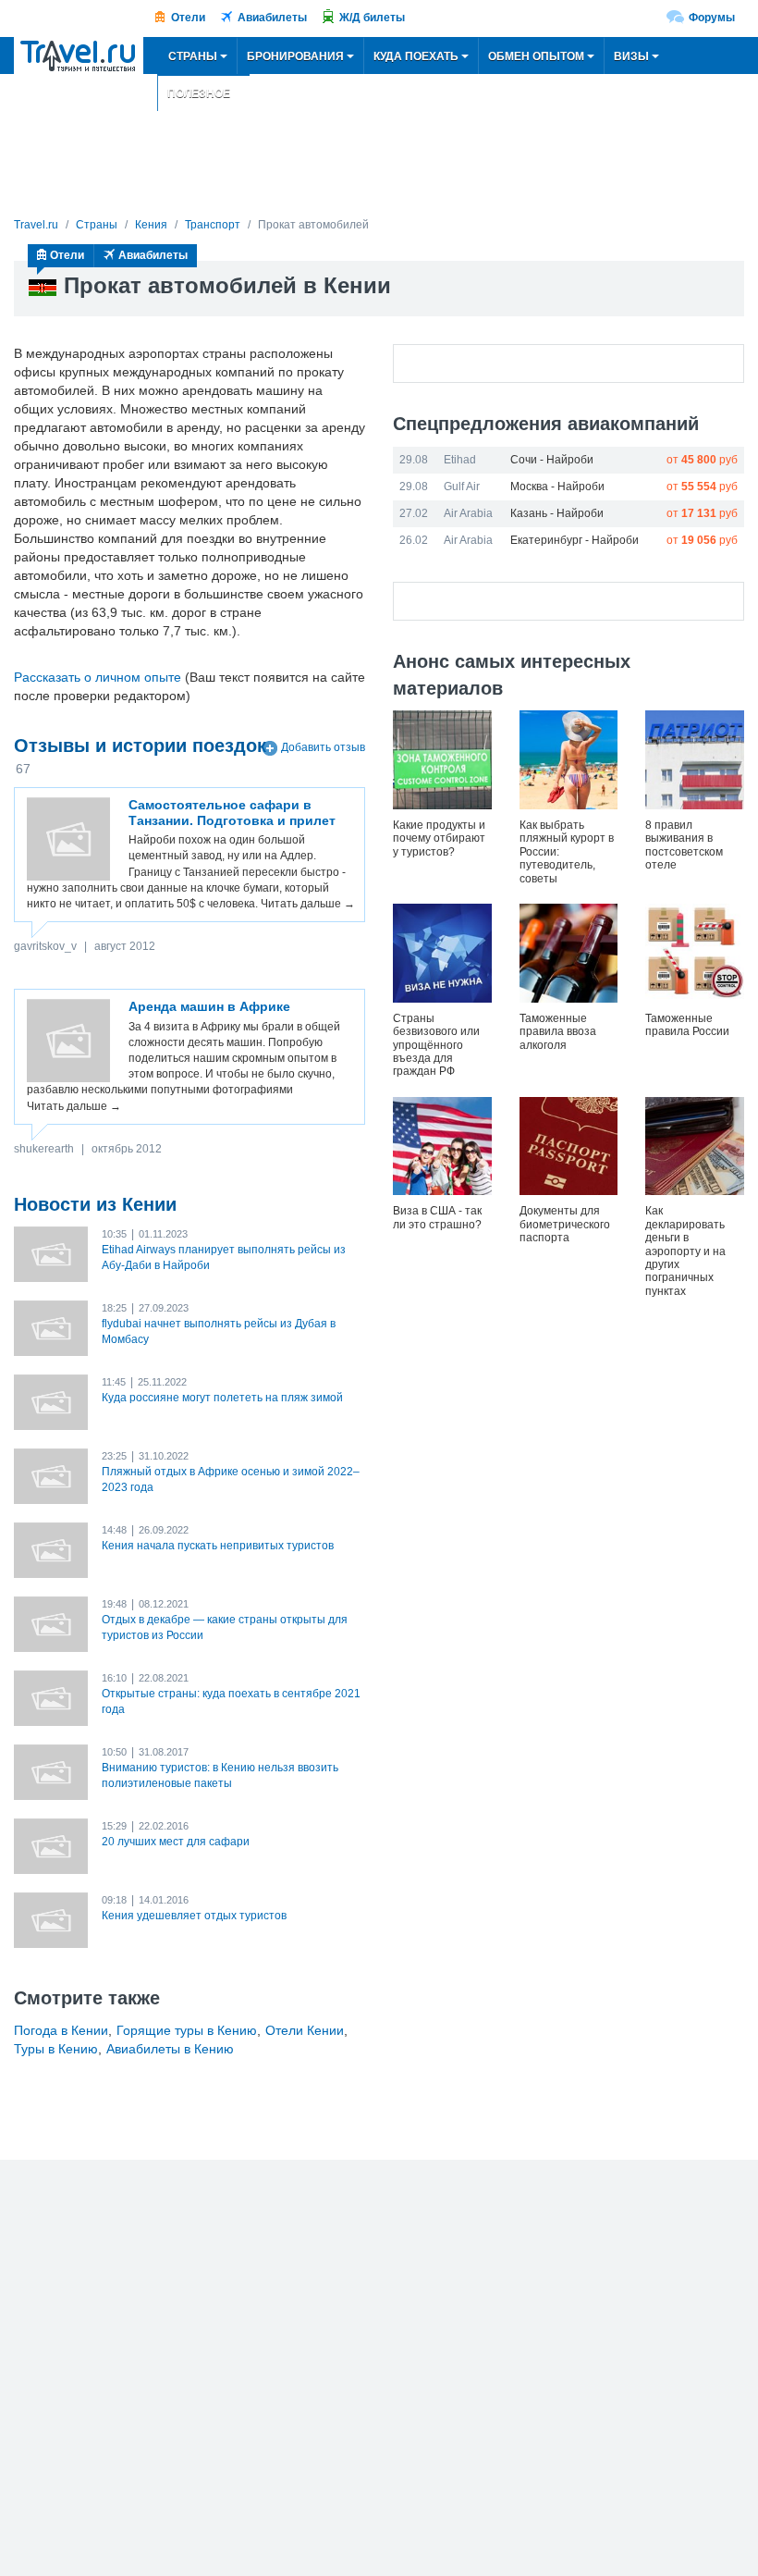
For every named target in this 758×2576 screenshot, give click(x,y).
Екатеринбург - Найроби (575, 540)
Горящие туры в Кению (187, 2030)
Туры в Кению (56, 2049)
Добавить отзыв (323, 747)
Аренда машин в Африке (209, 1006)
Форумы (712, 18)
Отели (188, 18)
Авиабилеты (272, 18)
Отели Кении (305, 2030)
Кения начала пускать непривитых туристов (218, 1546)
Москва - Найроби (557, 487)
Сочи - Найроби (552, 460)
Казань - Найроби (557, 513)
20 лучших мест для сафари (176, 1842)
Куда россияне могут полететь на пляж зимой (222, 1398)
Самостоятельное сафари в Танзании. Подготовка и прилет (232, 813)
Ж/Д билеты (372, 18)
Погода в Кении (61, 2030)
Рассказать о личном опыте (98, 677)
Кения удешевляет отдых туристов (194, 1916)
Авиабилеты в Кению (170, 2049)
